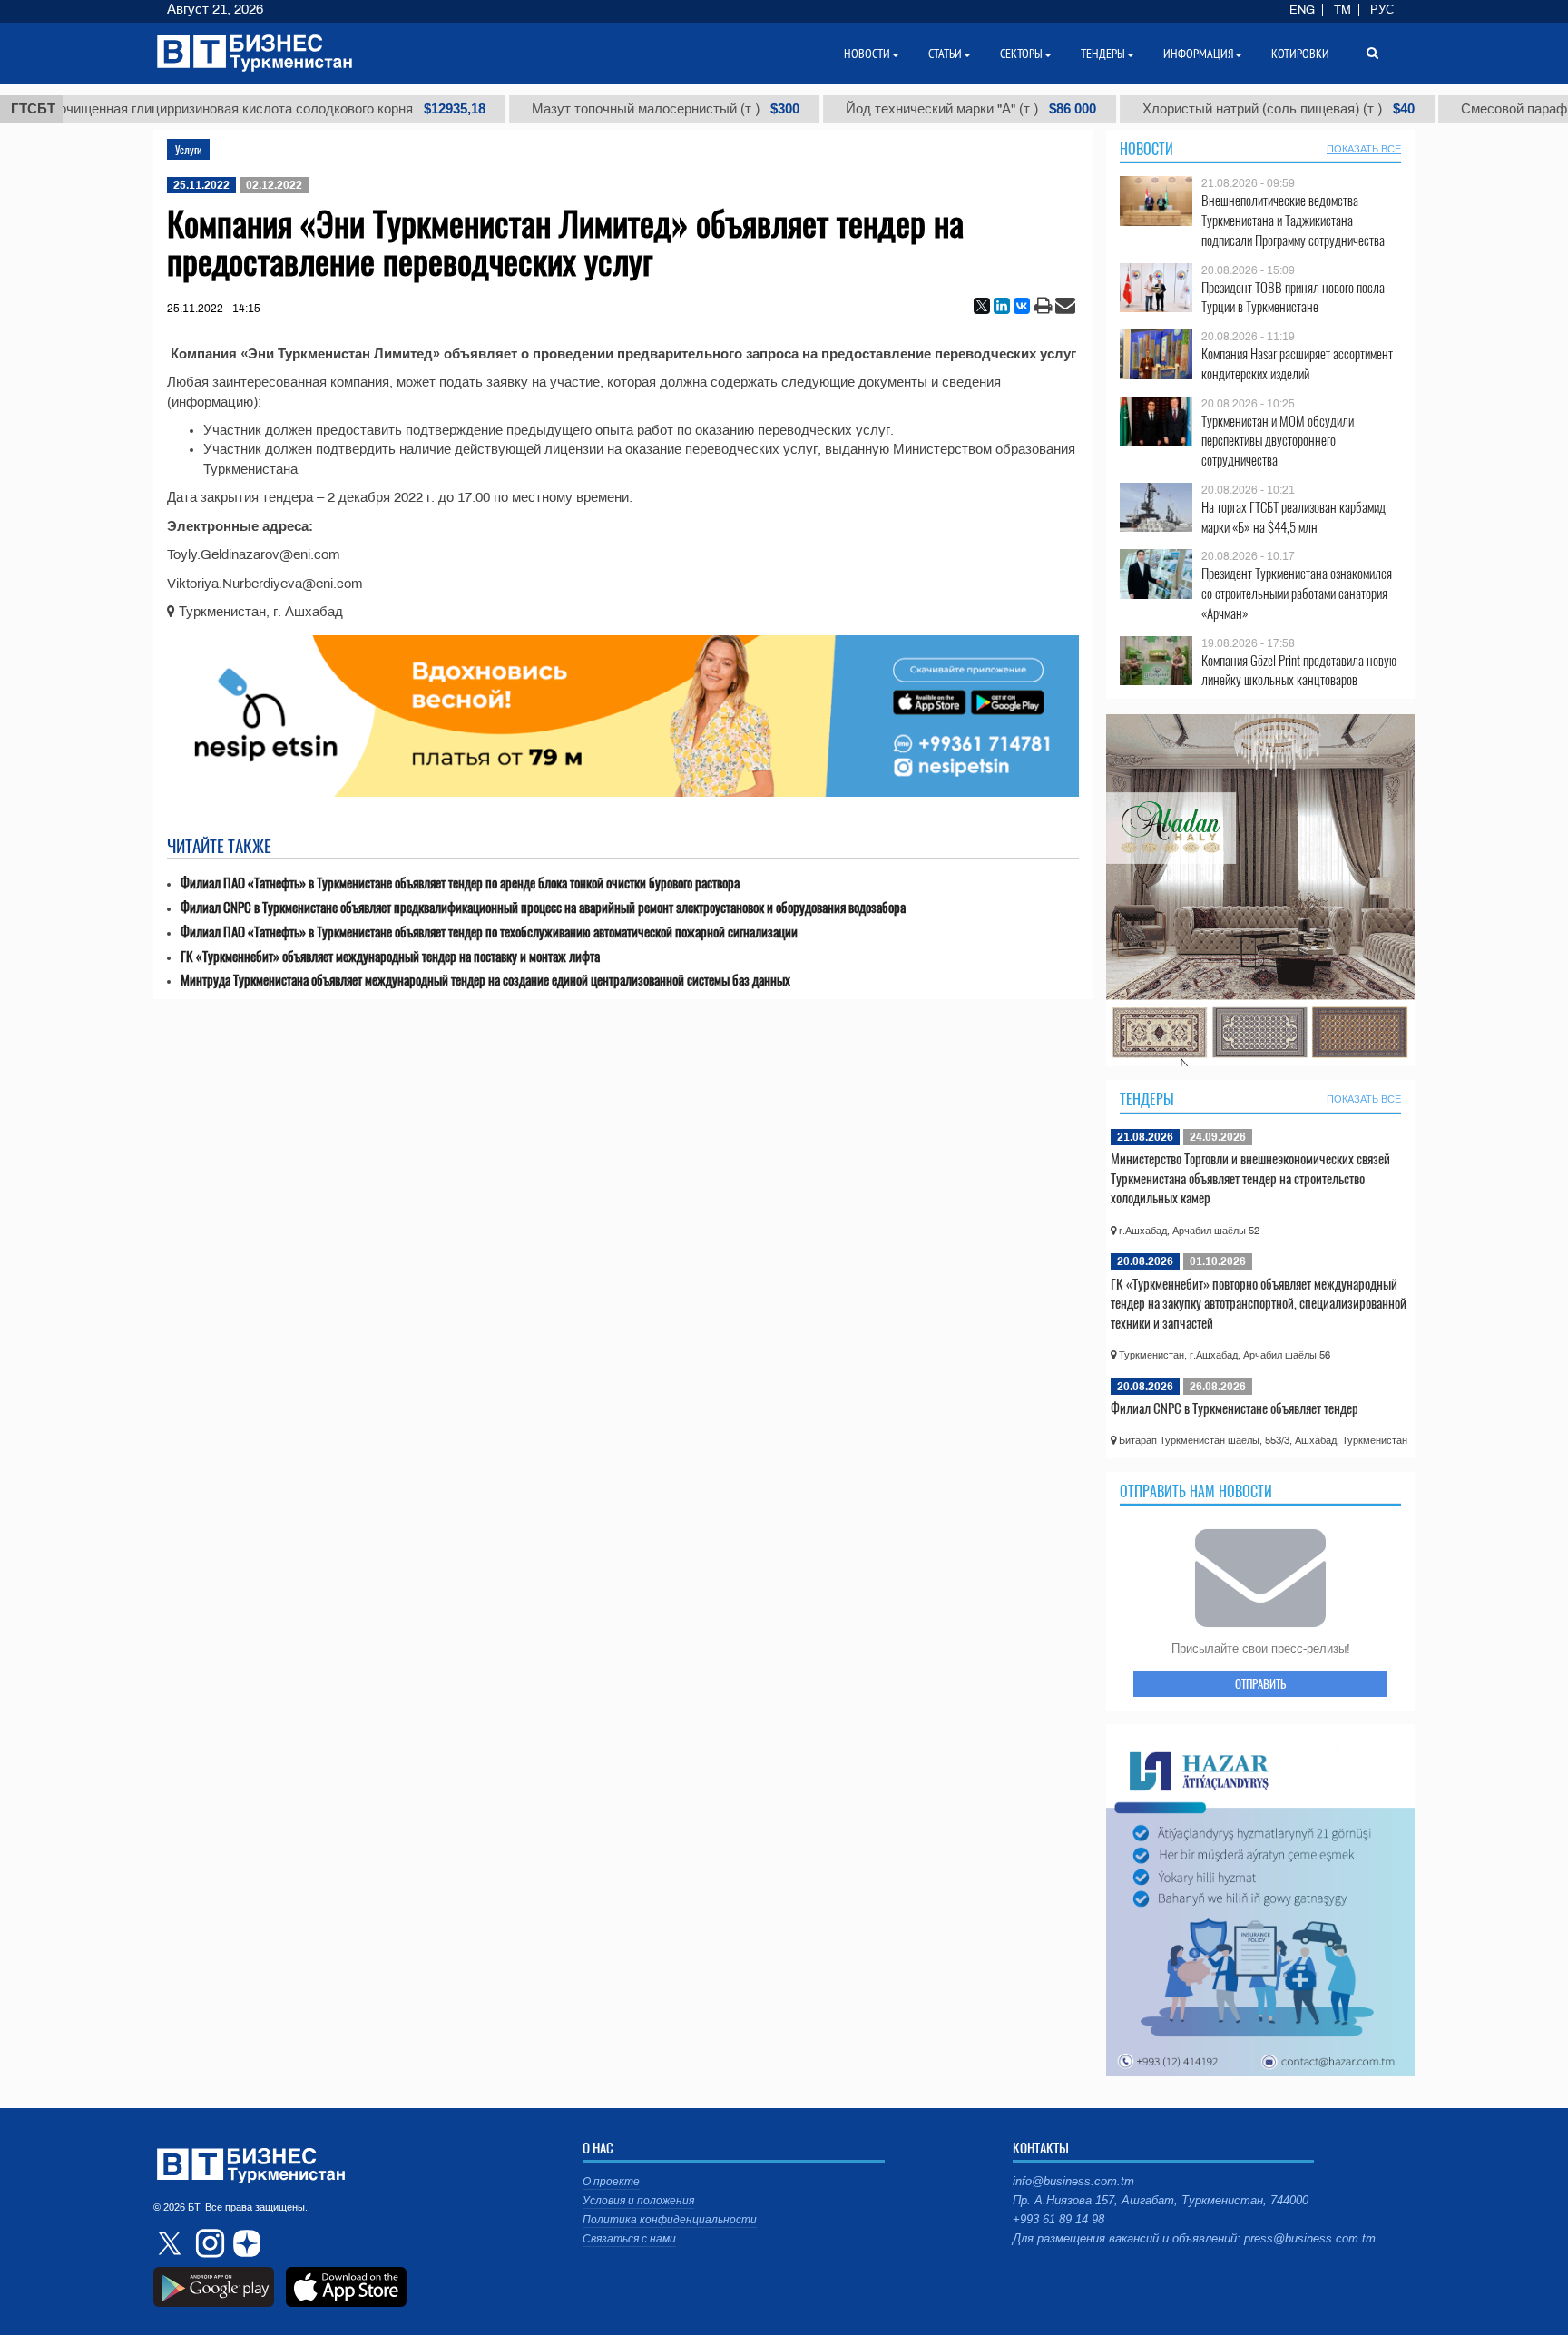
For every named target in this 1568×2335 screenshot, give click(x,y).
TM (1343, 10)
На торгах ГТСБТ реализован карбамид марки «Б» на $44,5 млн (1294, 517)
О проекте (611, 2182)
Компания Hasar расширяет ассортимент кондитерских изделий (1297, 363)
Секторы (1021, 54)
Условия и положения (638, 2201)
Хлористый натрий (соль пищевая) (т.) (1205, 109)
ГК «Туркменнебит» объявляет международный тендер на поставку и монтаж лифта (390, 956)
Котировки (1300, 54)
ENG (1302, 10)
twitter (171, 2243)
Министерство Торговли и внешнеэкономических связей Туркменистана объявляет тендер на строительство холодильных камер (1250, 1177)
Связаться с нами (629, 2239)
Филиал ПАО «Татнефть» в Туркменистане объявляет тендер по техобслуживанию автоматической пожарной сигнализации (489, 932)
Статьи (945, 54)
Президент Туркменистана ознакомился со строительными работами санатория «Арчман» (1297, 593)
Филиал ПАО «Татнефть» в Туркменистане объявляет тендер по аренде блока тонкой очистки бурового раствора (460, 883)
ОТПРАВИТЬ (1260, 1683)
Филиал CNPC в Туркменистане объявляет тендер (1235, 1408)
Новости (1147, 149)
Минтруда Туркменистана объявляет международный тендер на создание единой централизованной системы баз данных (485, 980)
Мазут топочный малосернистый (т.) (592, 109)
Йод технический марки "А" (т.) (897, 109)
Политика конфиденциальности (670, 2220)
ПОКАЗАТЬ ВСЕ (1364, 149)
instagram (208, 2243)
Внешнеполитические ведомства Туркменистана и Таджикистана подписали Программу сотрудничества (1293, 220)
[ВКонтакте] (1022, 306)
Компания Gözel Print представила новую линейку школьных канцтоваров (1299, 670)
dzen (244, 2243)
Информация (1198, 54)
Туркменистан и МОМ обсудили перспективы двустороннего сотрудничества (1278, 441)
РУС (1382, 10)
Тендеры (1147, 1099)
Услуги (188, 149)
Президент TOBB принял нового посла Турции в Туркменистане (1293, 297)
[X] (982, 306)
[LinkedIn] (1002, 306)
